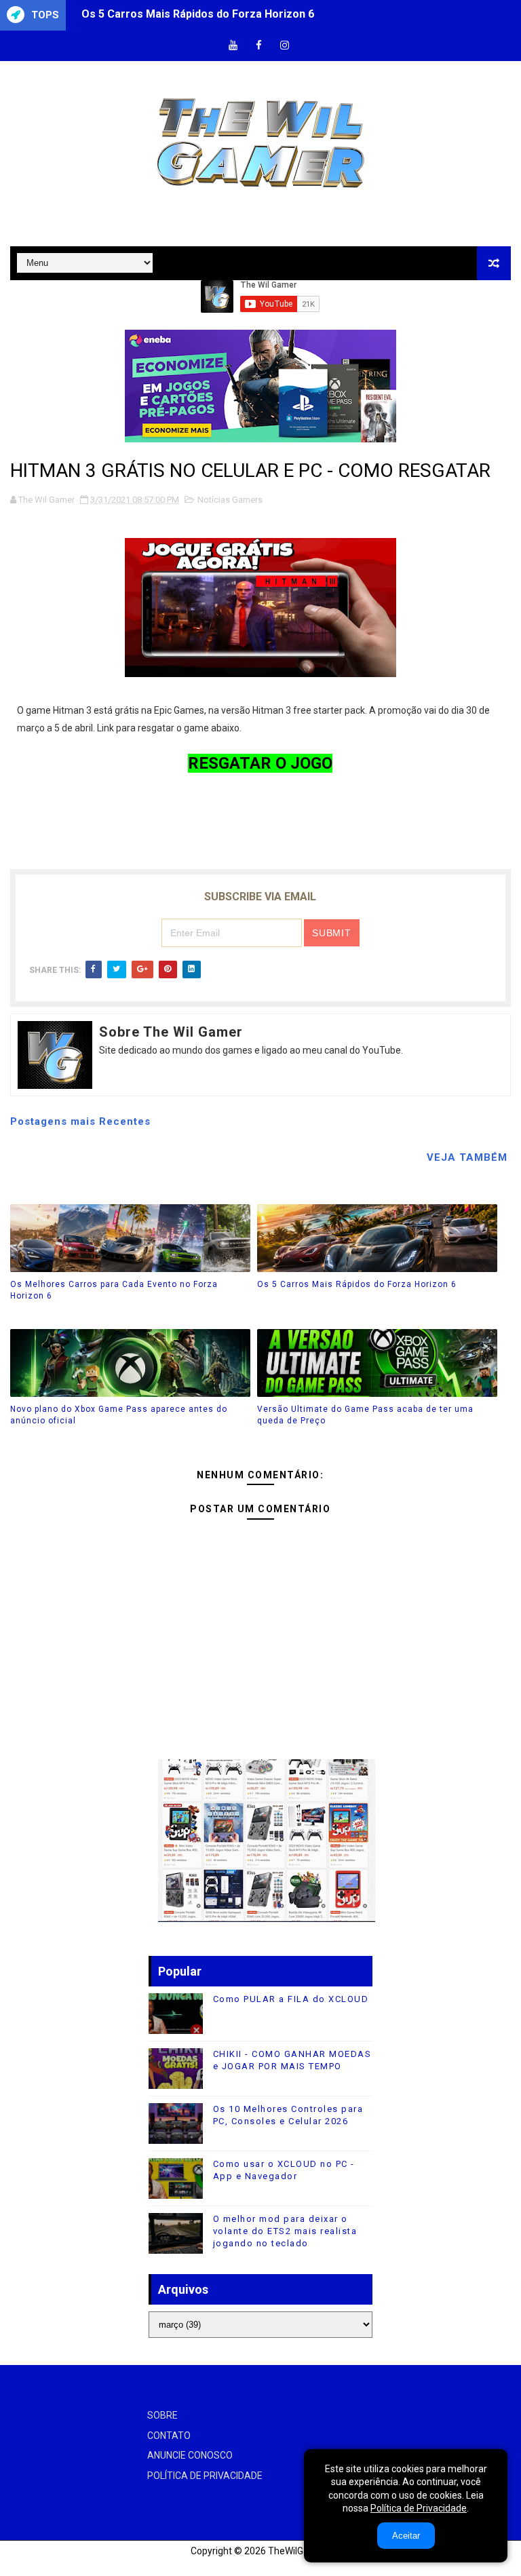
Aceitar (406, 2536)
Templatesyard (27, 2565)
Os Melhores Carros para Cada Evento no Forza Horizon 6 (114, 1290)
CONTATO (169, 2436)
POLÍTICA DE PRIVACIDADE (205, 2476)
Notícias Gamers (230, 500)
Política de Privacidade (419, 2508)
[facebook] (259, 46)
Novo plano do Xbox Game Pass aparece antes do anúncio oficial (247, 15)
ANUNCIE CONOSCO (190, 2455)
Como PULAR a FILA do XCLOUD (291, 1999)
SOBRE (162, 2415)
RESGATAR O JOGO (260, 763)
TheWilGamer (297, 2551)
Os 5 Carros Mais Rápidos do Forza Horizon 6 (357, 1284)
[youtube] (233, 46)
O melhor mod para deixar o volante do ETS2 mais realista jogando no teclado (285, 2231)
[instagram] (285, 46)
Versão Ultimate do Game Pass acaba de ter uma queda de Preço (365, 1415)
